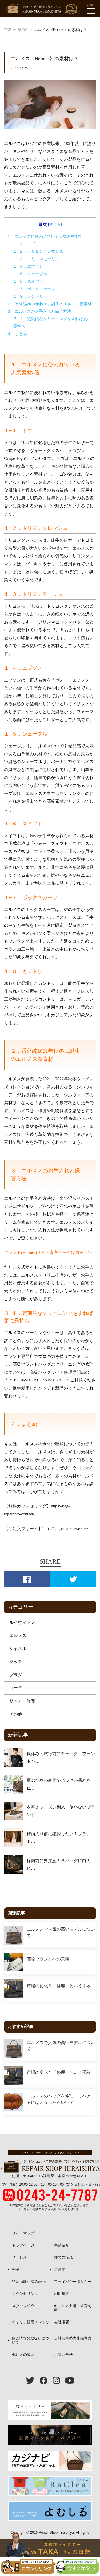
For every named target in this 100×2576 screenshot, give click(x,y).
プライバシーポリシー (73, 2282)
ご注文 (60, 2269)
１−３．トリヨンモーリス (36, 259)
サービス (19, 2257)
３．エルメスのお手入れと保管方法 (39, 311)
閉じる (55, 224)
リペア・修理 (22, 1701)
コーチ (16, 1688)
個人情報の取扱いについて (30, 2340)
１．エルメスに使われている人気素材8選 (44, 236)
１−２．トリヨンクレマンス (38, 251)
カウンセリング (25, 2294)
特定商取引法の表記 (29, 2282)
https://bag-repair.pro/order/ (65, 1529)
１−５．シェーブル (30, 274)
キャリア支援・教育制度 (73, 2308)
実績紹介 (62, 2245)
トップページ (23, 2245)
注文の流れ (63, 2257)
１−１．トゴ (24, 244)
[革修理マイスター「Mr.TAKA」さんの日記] (50, 2548)
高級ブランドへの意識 (48, 1959)
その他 (16, 1714)
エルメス (18, 1635)
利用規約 (62, 2294)
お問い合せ (63, 2355)
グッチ (16, 1662)
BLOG (23, 30)
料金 (16, 2269)
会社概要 (62, 2322)
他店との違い (23, 2355)
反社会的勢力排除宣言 (73, 2338)
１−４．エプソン (28, 266)
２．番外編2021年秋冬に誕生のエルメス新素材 (49, 304)
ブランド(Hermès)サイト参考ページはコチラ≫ (48, 1252)
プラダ (16, 1675)
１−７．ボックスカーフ (34, 289)
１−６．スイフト (28, 281)
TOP (8, 30)
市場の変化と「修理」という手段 (59, 1986)
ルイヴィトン (22, 1622)
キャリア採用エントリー (31, 2324)
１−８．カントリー (30, 296)
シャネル (18, 1649)
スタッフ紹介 (23, 2306)
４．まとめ (17, 334)
